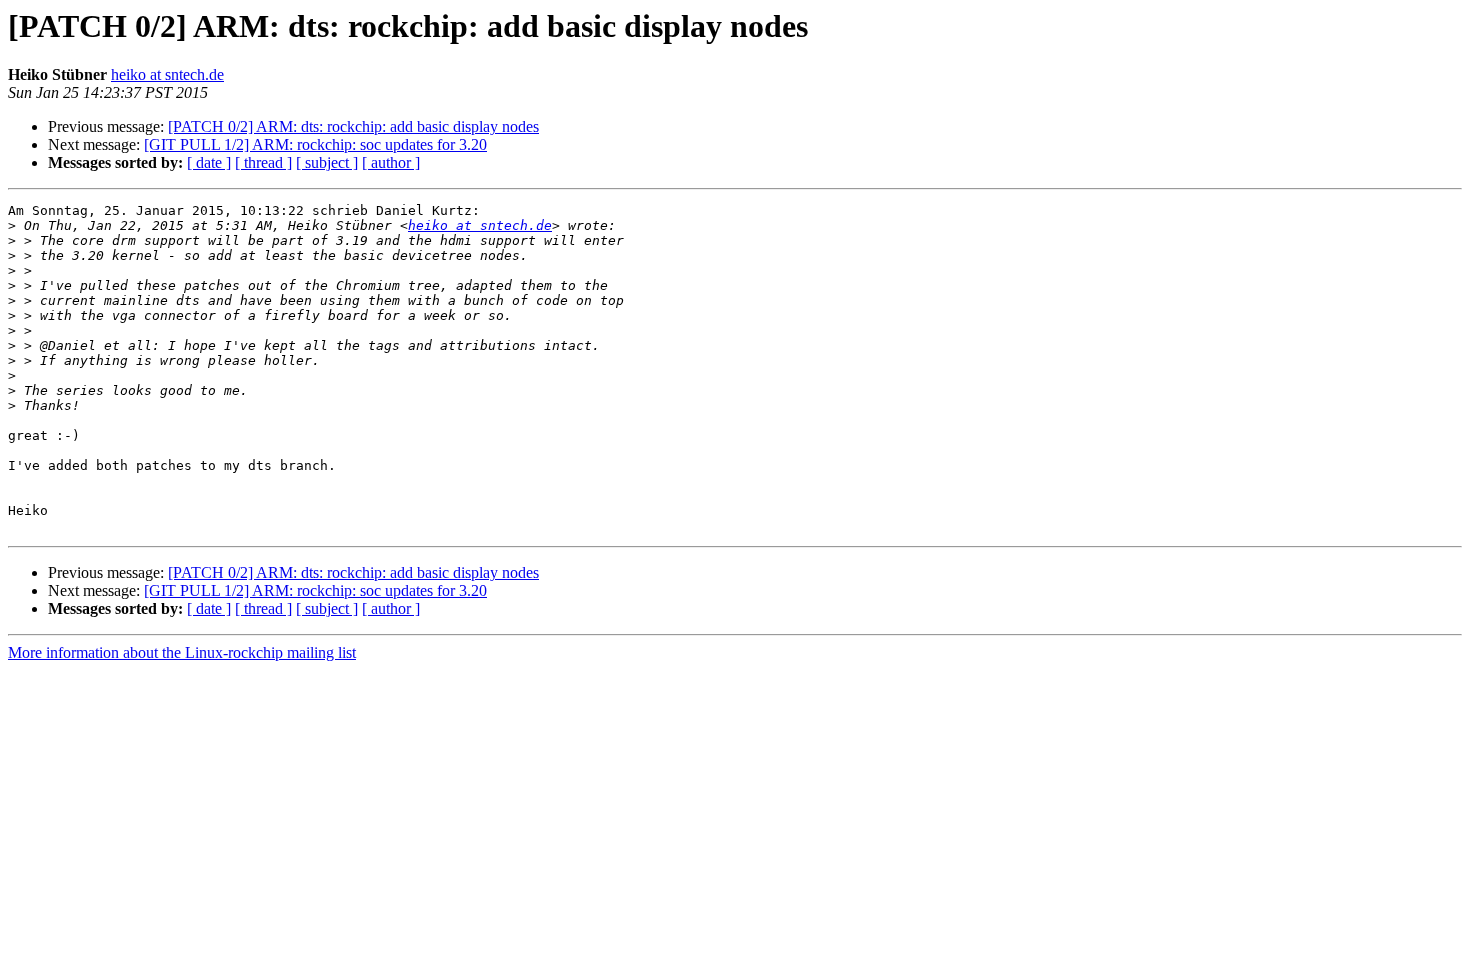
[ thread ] (263, 162)
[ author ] (391, 162)
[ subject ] (327, 162)
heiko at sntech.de (167, 74)
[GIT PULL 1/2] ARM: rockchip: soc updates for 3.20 (315, 144)
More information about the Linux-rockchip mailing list (182, 652)
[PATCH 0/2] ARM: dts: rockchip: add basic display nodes (353, 126)
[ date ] (209, 162)
